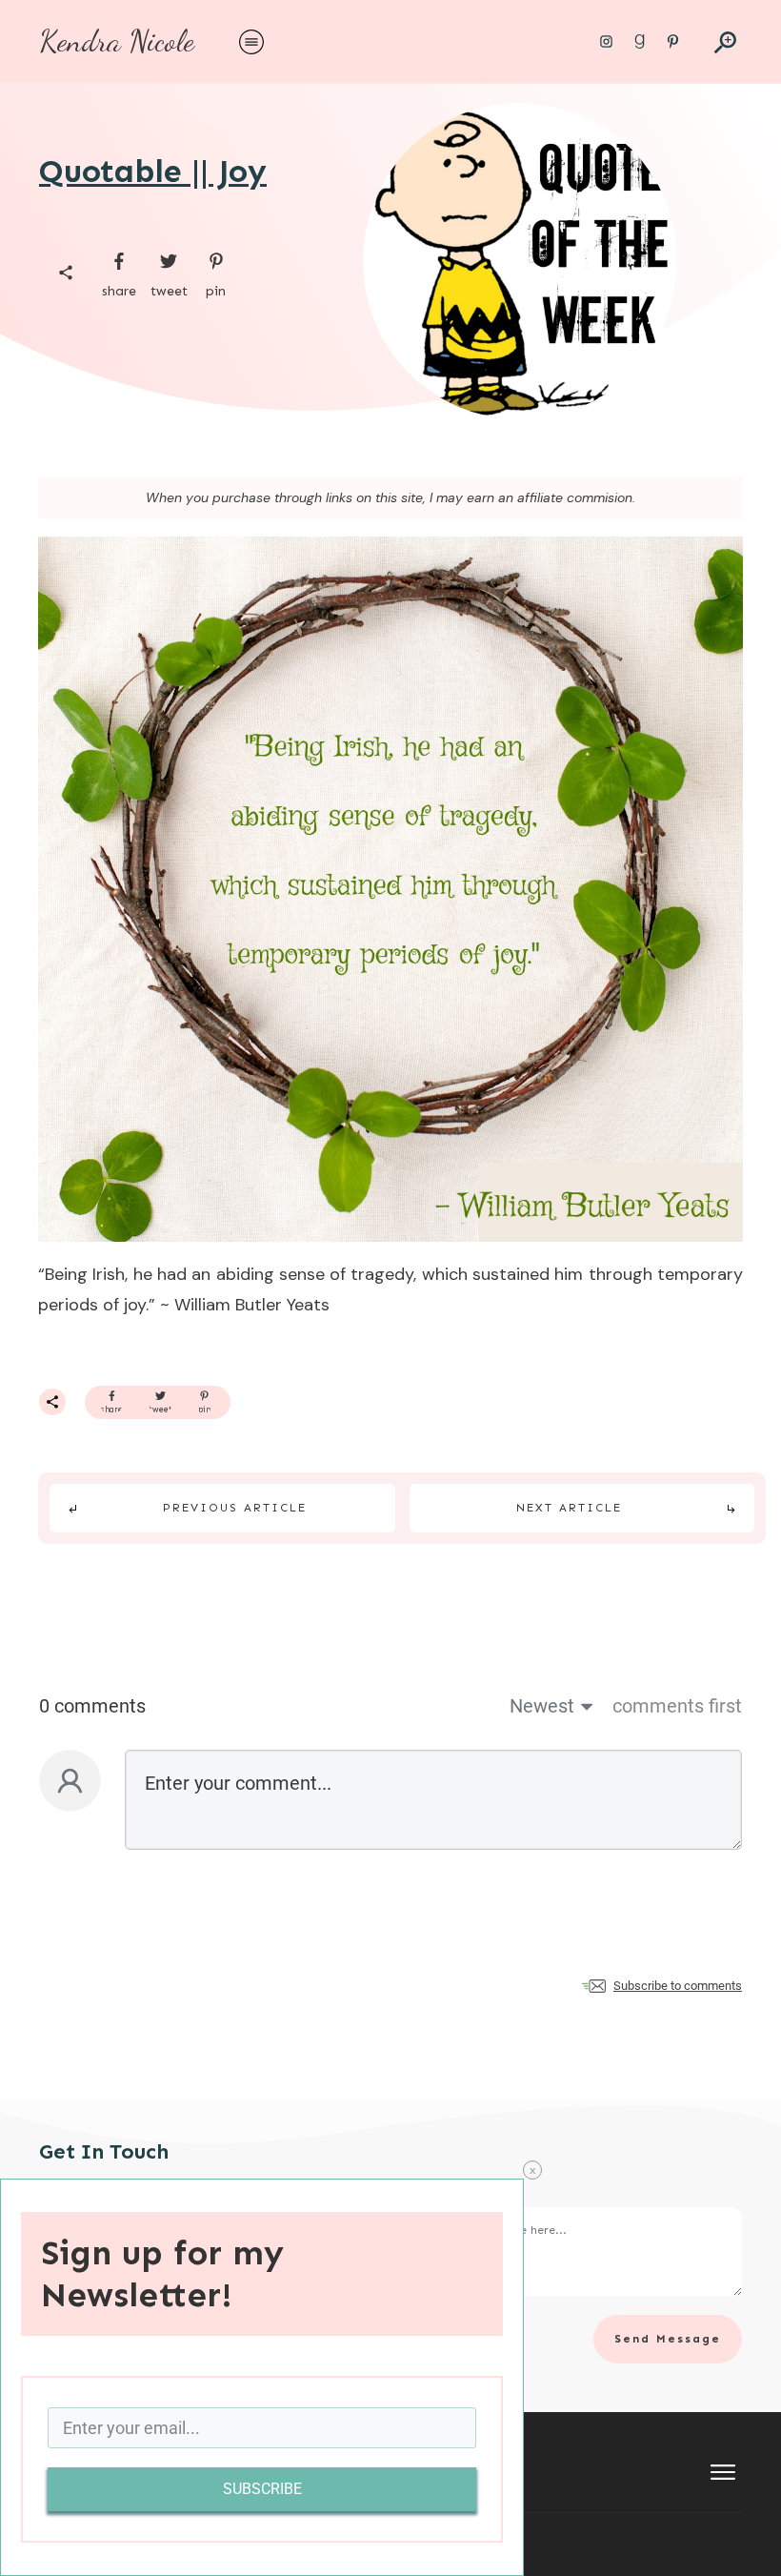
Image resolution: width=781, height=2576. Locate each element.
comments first (677, 1706)
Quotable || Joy (153, 171)
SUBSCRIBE (262, 2489)
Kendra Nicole (117, 41)
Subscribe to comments (678, 1986)
